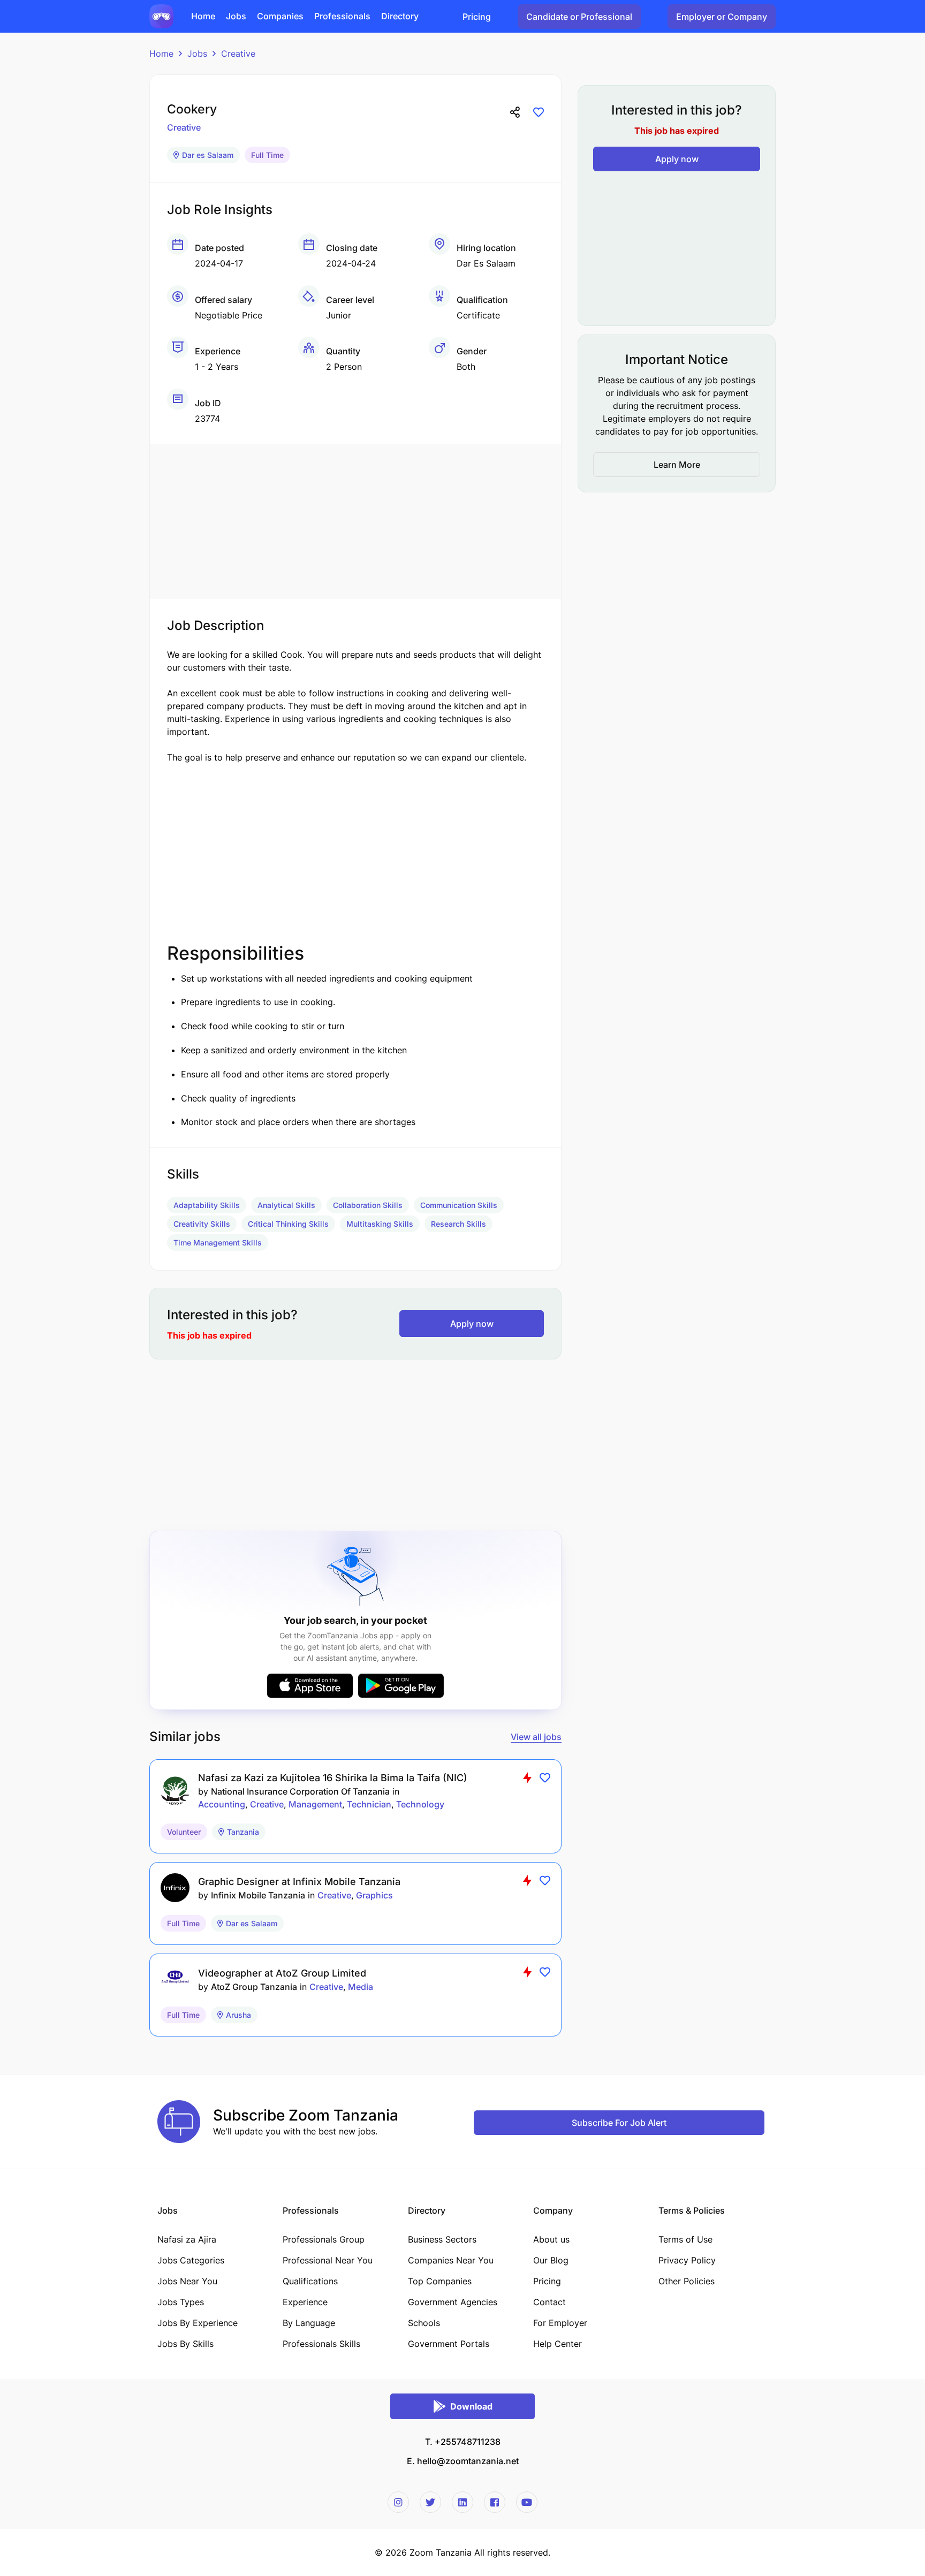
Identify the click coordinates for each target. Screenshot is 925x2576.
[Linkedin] (462, 2502)
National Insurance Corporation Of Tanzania (300, 1791)
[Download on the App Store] (310, 1686)
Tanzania (243, 1832)
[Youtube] (527, 2502)
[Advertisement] (355, 519)
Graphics (374, 1895)
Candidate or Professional (579, 17)
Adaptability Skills (207, 1205)
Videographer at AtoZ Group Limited (282, 1973)
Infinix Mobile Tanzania (258, 1895)
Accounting (222, 1804)
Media (361, 1987)
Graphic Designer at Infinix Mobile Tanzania (299, 1882)
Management (315, 1804)
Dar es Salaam (208, 155)
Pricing (477, 17)
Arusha (238, 2015)
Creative (238, 54)
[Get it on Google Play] (401, 1686)
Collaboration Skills (368, 1205)
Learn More (677, 465)
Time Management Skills (218, 1243)
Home (161, 54)
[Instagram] (398, 2502)
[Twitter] (430, 2502)
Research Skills (458, 1224)
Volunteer (184, 1832)
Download (471, 2406)
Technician (369, 1804)
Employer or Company (722, 17)
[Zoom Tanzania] (161, 16)
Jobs (197, 54)
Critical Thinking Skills (288, 1224)
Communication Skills (459, 1205)
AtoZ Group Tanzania (254, 1987)
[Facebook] (495, 2502)
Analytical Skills (286, 1205)
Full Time (267, 155)
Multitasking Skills (380, 1224)
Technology (420, 1804)
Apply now (472, 1324)
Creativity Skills (202, 1224)
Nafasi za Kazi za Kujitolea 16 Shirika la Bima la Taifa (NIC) (333, 1778)
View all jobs (536, 1737)
